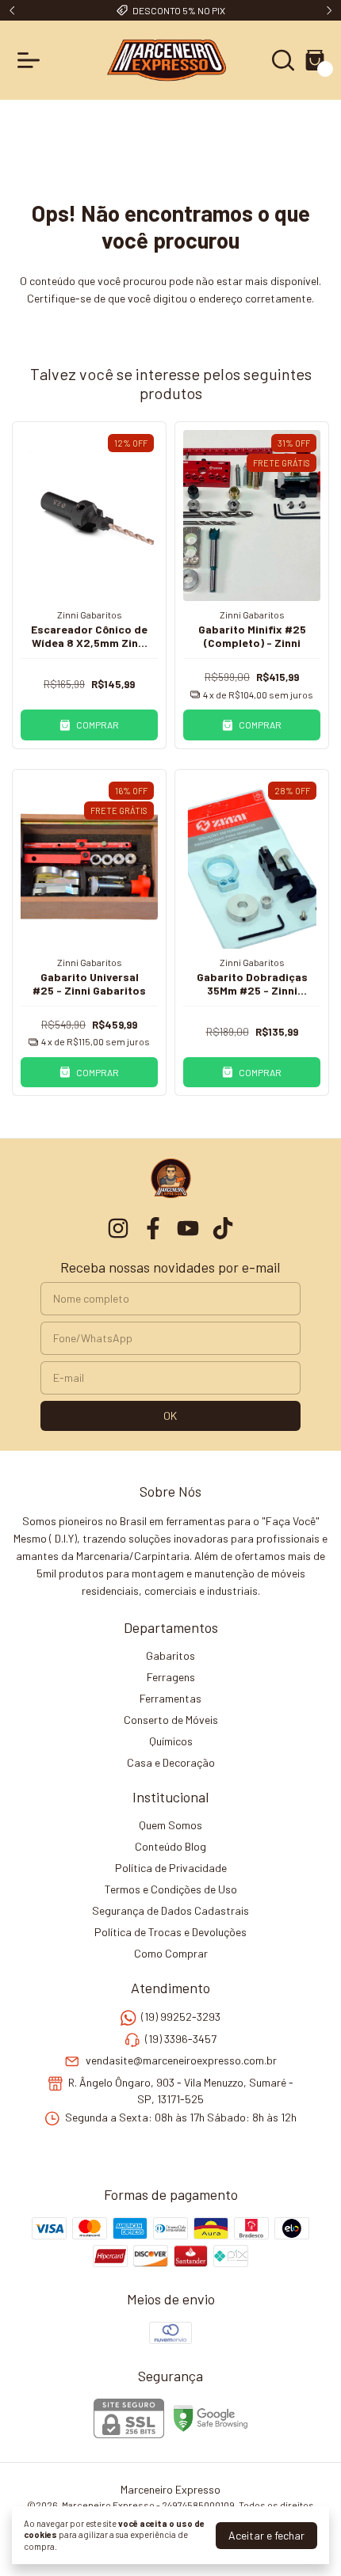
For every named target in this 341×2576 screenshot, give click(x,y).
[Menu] (32, 60)
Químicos (171, 1741)
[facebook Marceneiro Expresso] (153, 1228)
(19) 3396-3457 (181, 2039)
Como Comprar (171, 1953)
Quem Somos (170, 1825)
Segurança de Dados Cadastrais (170, 1910)
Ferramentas (170, 1698)
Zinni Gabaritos (90, 615)
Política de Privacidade (171, 1868)
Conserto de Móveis (171, 1720)
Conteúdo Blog (170, 1846)
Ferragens (171, 1677)
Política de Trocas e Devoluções (170, 1932)
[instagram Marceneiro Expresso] (118, 1228)
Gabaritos (170, 1655)
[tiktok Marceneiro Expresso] (223, 1228)
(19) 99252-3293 (181, 2017)
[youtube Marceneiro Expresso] (188, 1228)
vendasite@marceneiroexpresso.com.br (181, 2060)
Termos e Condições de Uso (171, 1889)
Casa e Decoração (171, 1762)
